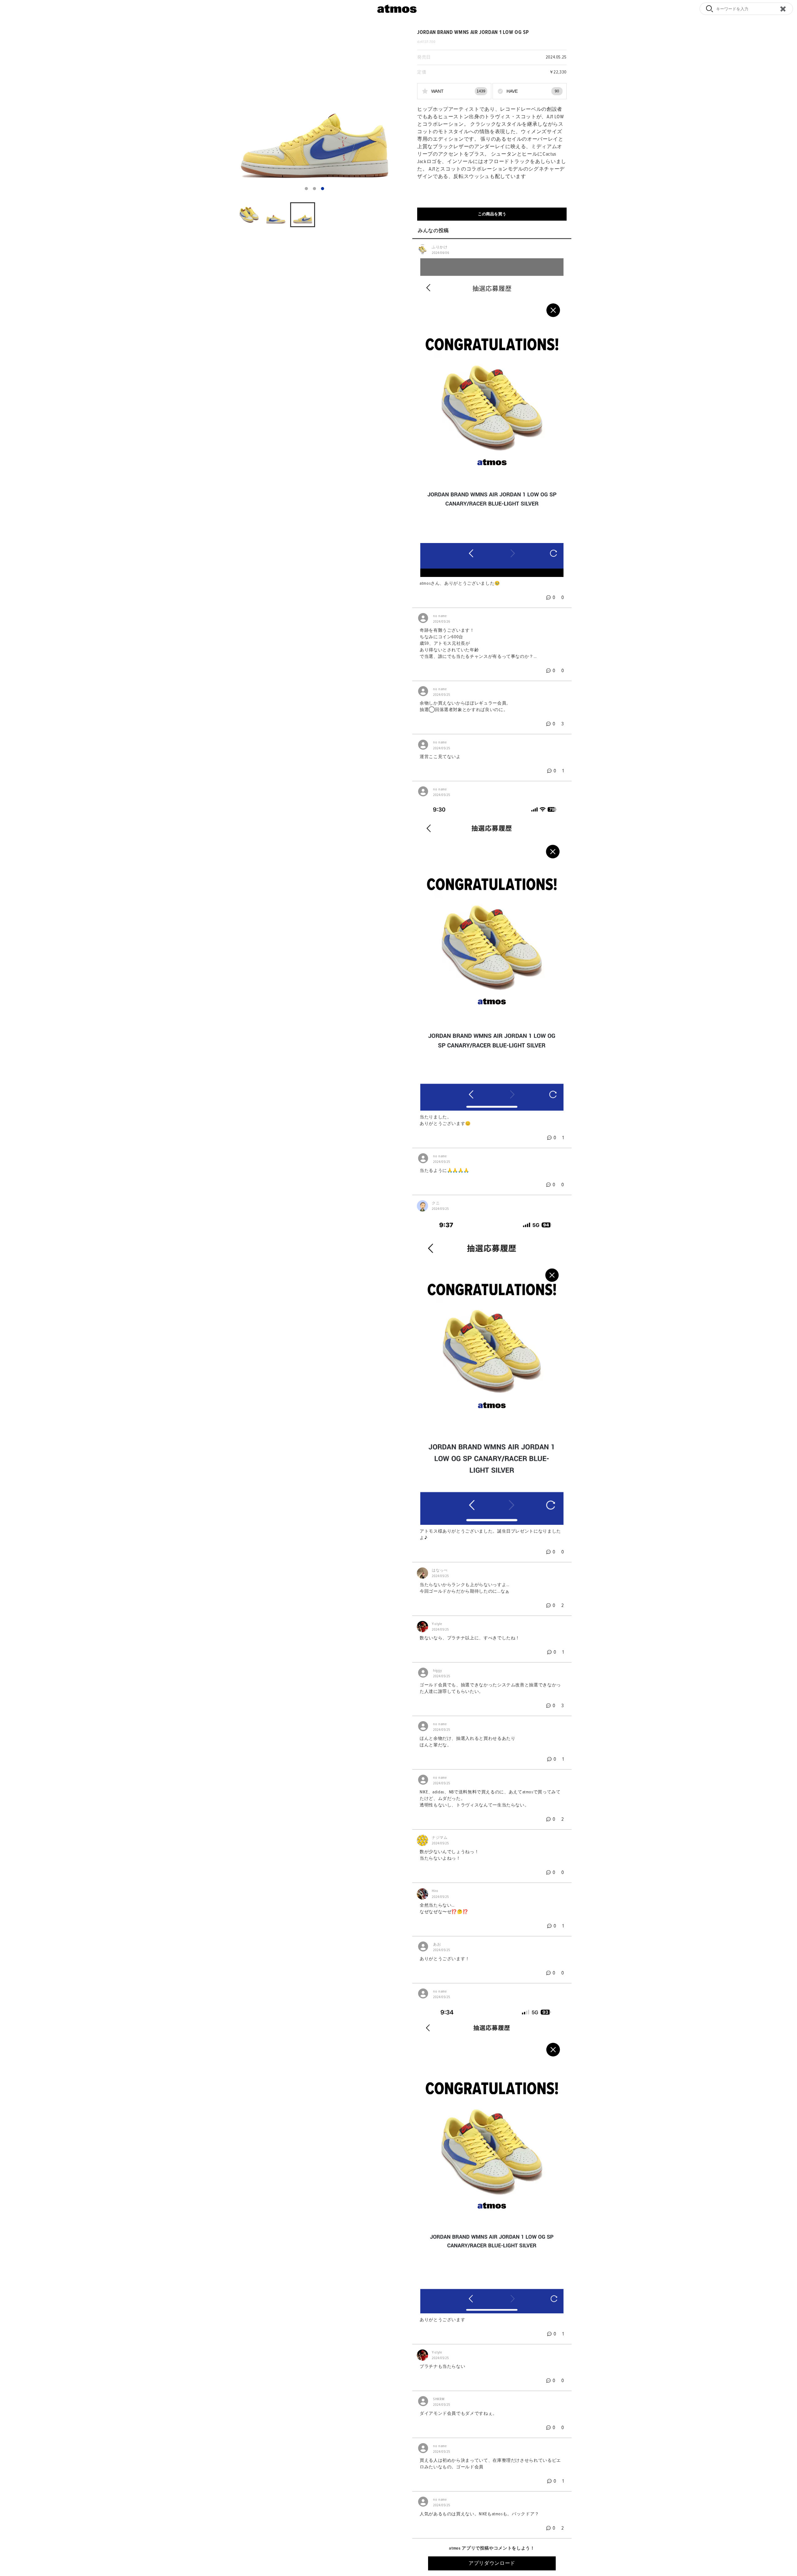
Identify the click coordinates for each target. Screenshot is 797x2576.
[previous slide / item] (235, 112)
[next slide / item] (394, 112)
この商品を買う (492, 214)
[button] (306, 189)
